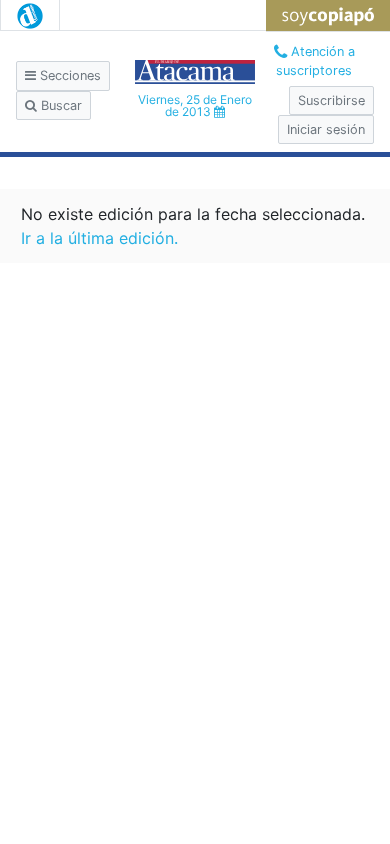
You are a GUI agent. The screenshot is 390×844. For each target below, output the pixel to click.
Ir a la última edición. (99, 238)
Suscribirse (331, 100)
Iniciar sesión (326, 129)
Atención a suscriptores (315, 61)
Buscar (59, 105)
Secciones (68, 75)
